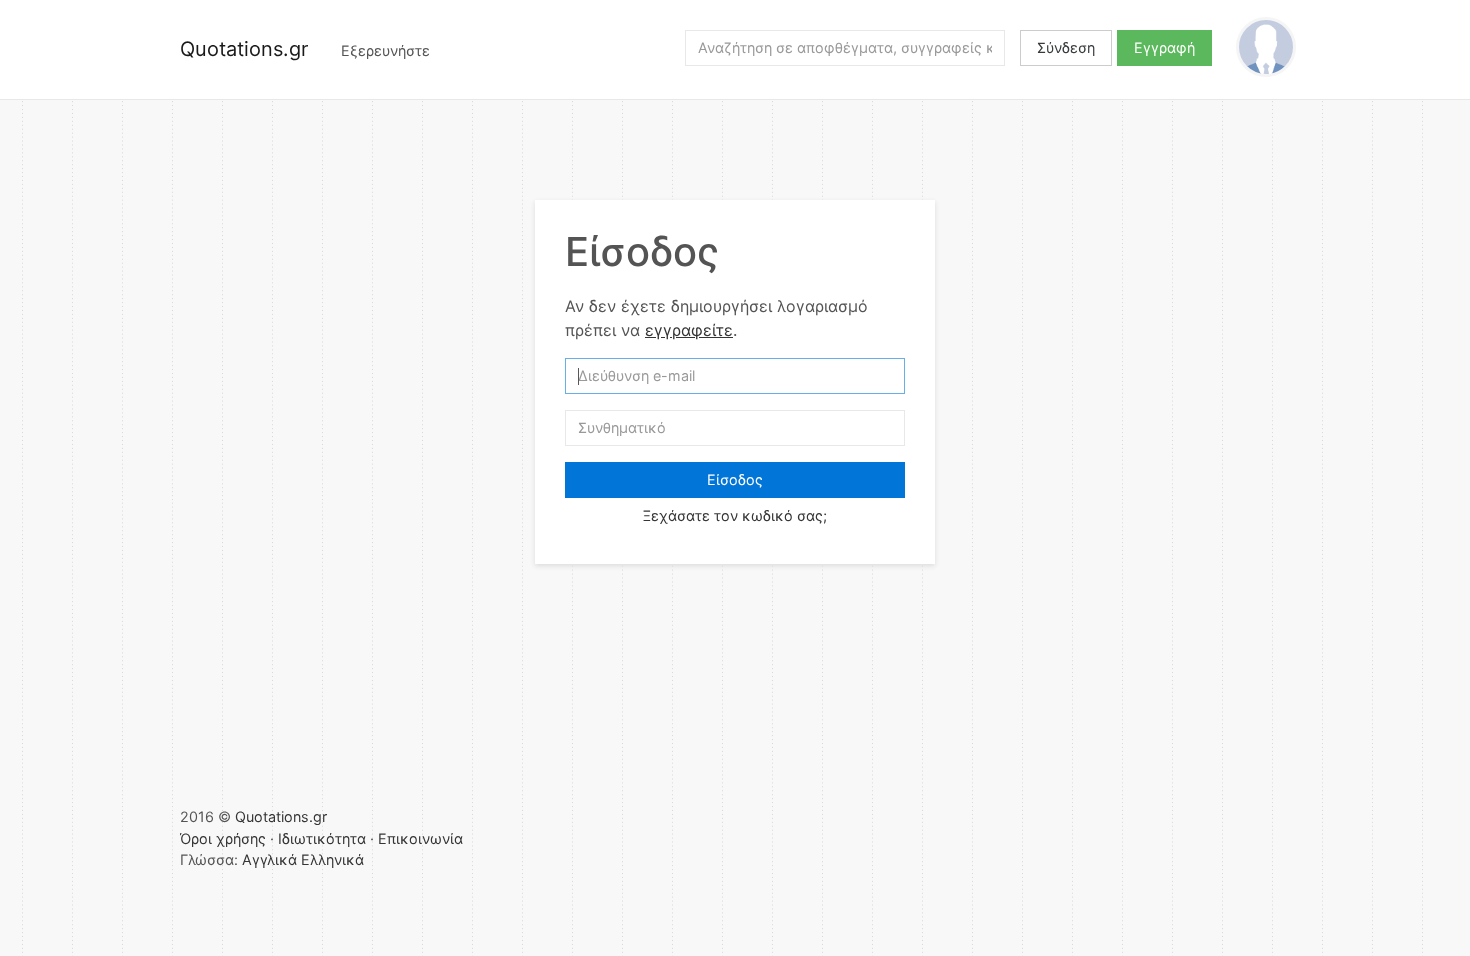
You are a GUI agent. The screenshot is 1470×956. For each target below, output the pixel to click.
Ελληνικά (332, 859)
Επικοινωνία (420, 838)
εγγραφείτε (689, 330)
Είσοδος (735, 479)
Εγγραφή (1164, 47)
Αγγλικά (269, 859)
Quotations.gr (244, 49)
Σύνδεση (1066, 47)
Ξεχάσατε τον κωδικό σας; (735, 515)
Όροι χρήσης (223, 838)
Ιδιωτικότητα (322, 838)
